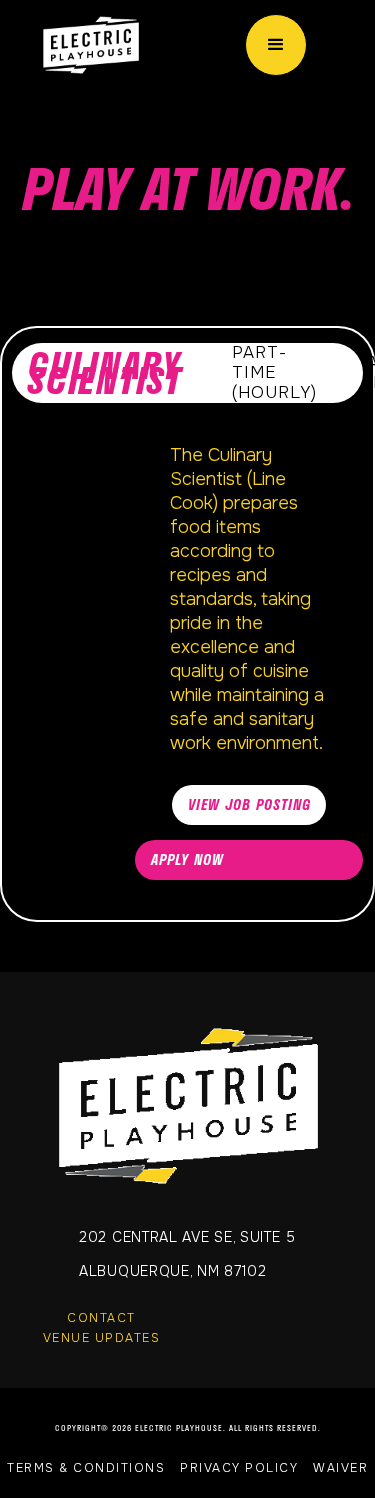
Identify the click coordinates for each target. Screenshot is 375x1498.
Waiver (340, 1468)
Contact (101, 1318)
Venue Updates (102, 1338)
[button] (276, 45)
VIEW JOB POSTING (249, 804)
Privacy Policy (239, 1468)
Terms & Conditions (86, 1468)
